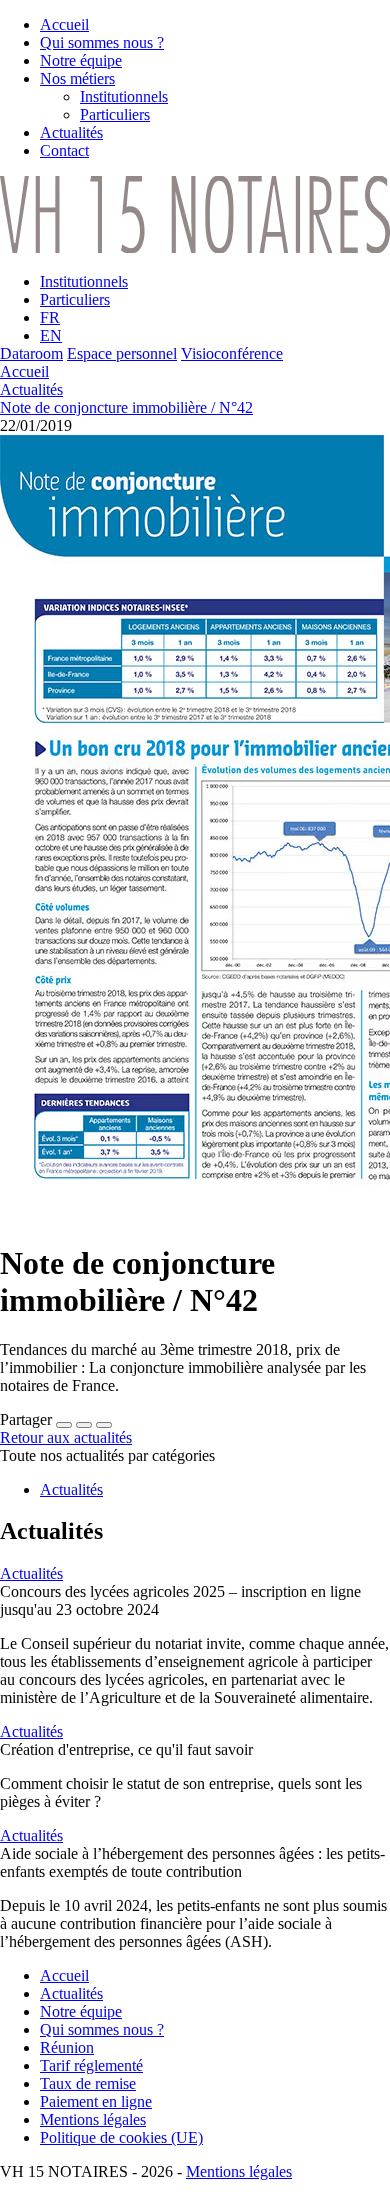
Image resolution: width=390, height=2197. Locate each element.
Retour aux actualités (66, 1437)
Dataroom (31, 353)
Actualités (31, 389)
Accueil (24, 371)
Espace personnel (122, 353)
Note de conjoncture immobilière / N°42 (126, 407)
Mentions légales (239, 2171)
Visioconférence (232, 353)
